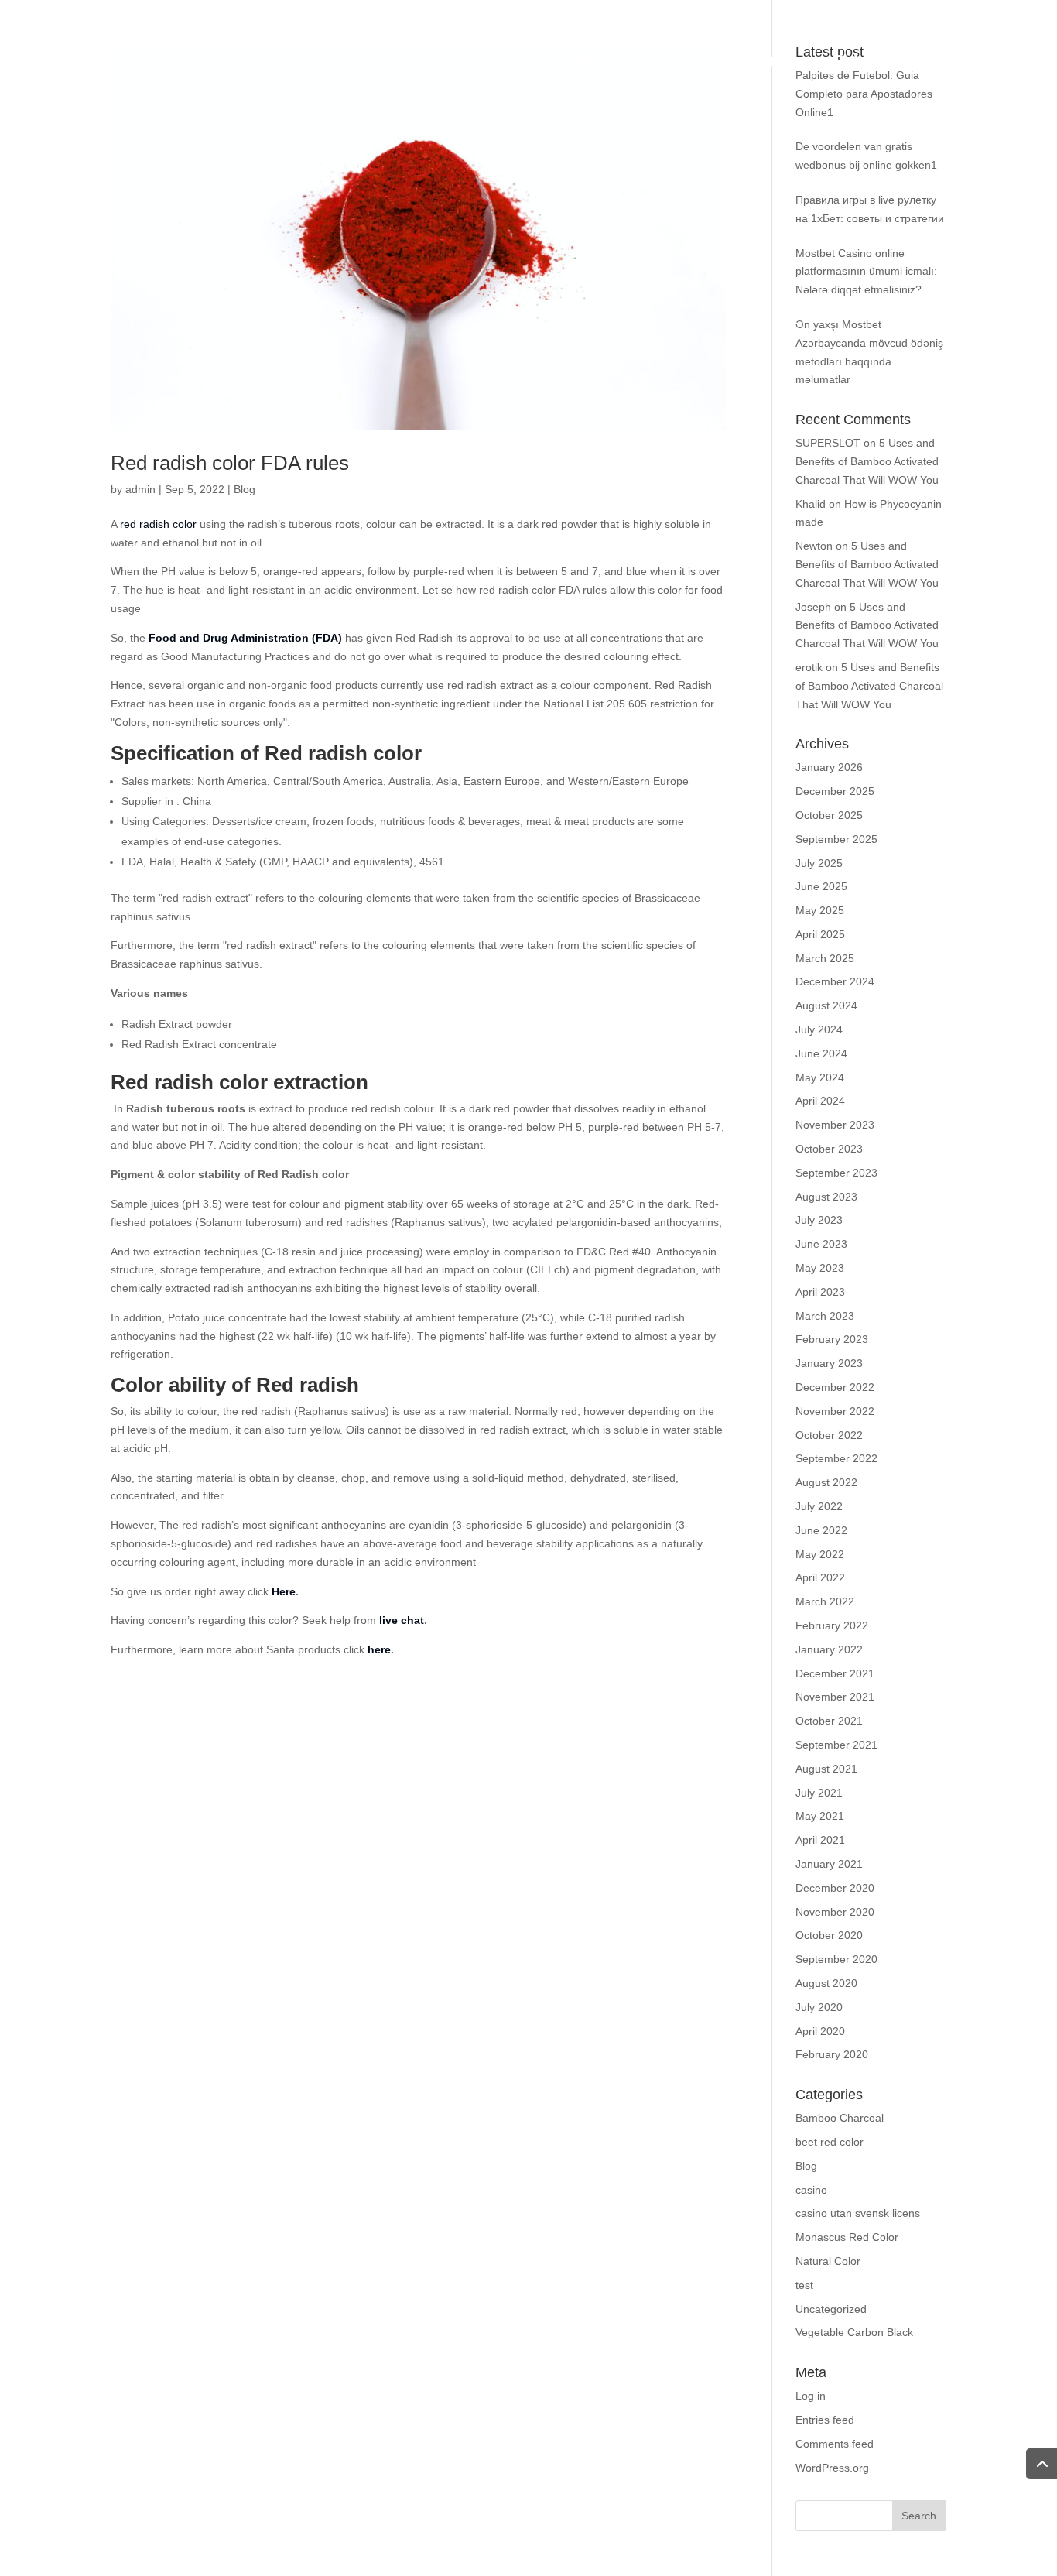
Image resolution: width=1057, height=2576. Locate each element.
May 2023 (820, 1268)
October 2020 (829, 1935)
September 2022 (836, 1458)
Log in (811, 2396)
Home (598, 62)
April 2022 (820, 1577)
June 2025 (821, 886)
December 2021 (835, 1673)
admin (140, 489)
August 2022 (826, 1482)
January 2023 (829, 1363)
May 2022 (820, 1554)
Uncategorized (831, 2309)
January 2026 (829, 767)
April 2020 (820, 2031)
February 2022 (832, 1625)
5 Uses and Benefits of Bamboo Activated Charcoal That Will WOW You (867, 461)
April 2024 (820, 1101)
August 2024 (826, 1005)
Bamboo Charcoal (840, 2118)
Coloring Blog (884, 62)
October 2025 (829, 815)
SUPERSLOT (828, 443)
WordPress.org (832, 2468)
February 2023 (832, 1339)
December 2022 (835, 1387)
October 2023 (829, 1149)
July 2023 (819, 1220)
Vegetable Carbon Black (854, 2332)
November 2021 (835, 1697)
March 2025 (825, 958)
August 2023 (826, 1197)
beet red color (830, 2142)
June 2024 (821, 1053)
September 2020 (836, 1959)
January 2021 (829, 1864)
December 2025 (835, 791)
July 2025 (819, 863)
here (379, 1649)
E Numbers (776, 62)
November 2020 (835, 1912)
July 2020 (819, 2007)
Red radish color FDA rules (230, 463)
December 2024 (835, 981)
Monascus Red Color (847, 2237)
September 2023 (836, 1173)
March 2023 (825, 1316)
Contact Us (993, 62)
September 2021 (836, 1745)
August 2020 (826, 1983)
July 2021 (819, 1793)
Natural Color (828, 2261)
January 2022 (829, 1649)
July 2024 (819, 1029)
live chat (402, 1620)
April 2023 (820, 1292)
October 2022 (829, 1435)
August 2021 (826, 1769)
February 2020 (832, 2054)
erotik (809, 667)
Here (284, 1591)
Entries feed (825, 2420)
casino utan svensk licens (858, 2213)
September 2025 (836, 839)
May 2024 (820, 1077)
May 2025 (820, 910)
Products (669, 62)
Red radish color (343, 753)
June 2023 (821, 1244)
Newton (814, 546)
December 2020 (835, 1888)
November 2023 (835, 1125)
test (804, 2285)
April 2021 (820, 1840)
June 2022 (821, 1530)
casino (811, 2190)
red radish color (157, 524)
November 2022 (835, 1411)
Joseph (813, 607)
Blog (245, 489)
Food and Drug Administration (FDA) (245, 638)
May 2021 (820, 1816)
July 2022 (819, 1506)
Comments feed (835, 2444)
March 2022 (825, 1601)
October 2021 (829, 1721)
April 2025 (820, 934)
